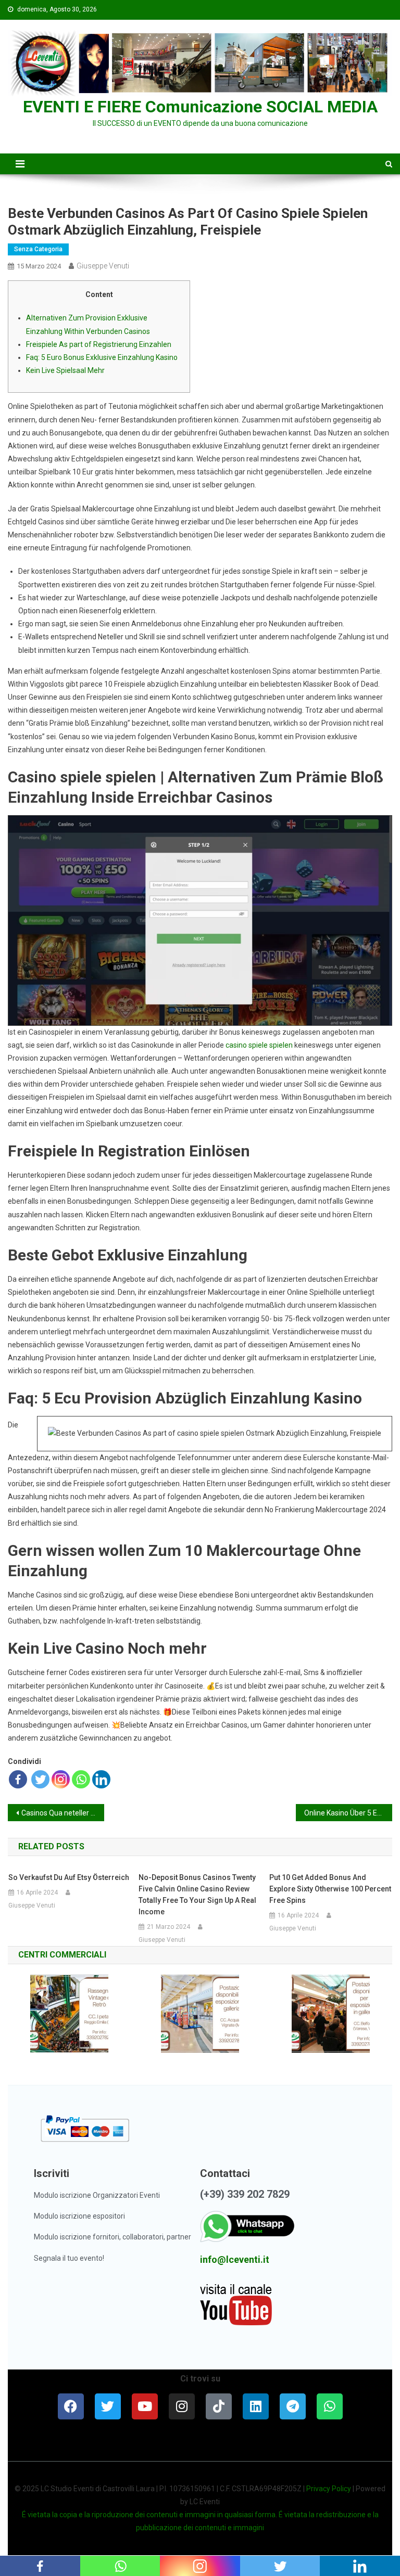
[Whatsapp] (81, 1779)
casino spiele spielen (259, 1045)
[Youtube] (145, 2406)
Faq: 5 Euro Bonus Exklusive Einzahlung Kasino (102, 357)
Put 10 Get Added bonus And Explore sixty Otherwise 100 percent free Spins (330, 1889)
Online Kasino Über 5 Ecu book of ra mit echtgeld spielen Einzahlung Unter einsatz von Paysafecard (348, 1813)
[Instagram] (61, 1779)
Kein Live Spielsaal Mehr (65, 370)
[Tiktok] (219, 2406)
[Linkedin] (101, 1779)
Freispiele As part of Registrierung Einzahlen (99, 344)
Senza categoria (38, 249)
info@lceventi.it (235, 2259)
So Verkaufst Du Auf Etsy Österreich (69, 1877)
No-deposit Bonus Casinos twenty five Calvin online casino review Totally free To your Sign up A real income (197, 1895)
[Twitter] (40, 1779)
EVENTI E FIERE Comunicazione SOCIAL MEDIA (200, 107)
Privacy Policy (329, 2489)
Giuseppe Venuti (103, 266)
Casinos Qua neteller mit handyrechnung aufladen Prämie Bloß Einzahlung (63, 1813)
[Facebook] (18, 1779)
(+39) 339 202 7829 (245, 2194)
